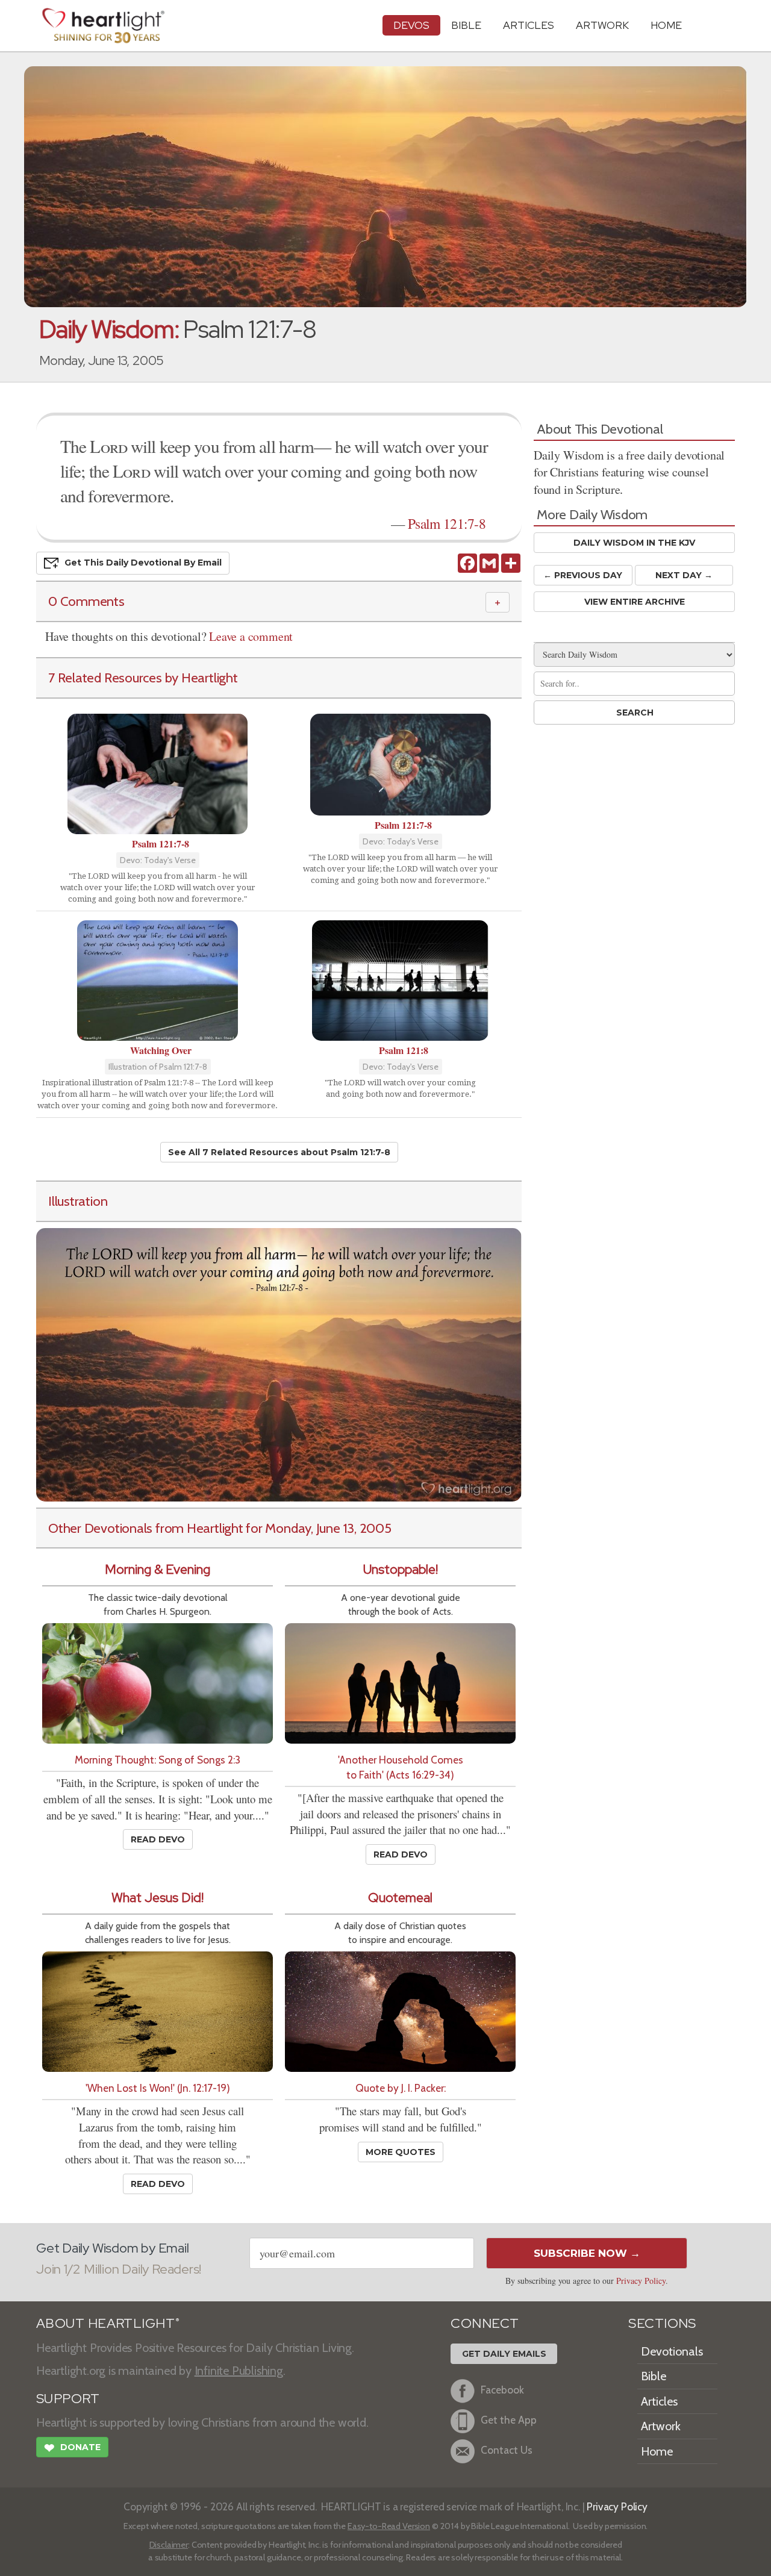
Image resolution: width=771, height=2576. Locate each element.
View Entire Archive (635, 602)
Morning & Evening (158, 1569)
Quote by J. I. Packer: (401, 2088)
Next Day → (684, 575)
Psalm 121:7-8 (447, 523)
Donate (72, 2448)
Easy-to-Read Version (389, 2526)
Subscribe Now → (587, 2253)
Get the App (509, 2420)
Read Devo (158, 1839)
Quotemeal (400, 1898)
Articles (529, 25)
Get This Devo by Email (143, 563)
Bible (466, 25)
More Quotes (401, 2152)
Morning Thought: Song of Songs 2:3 (158, 1760)
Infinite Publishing (239, 2371)
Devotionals (672, 2351)
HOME (666, 25)
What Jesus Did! (158, 1898)
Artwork (602, 25)
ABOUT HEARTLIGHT (108, 2323)
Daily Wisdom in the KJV (634, 543)
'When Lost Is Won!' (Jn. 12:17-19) (158, 2088)
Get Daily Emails (504, 2354)
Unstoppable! (401, 1569)
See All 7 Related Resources (279, 1152)
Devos (411, 25)
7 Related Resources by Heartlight (143, 678)
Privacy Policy (641, 2281)
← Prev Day (583, 575)
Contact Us (507, 2450)
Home (657, 2451)
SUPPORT (68, 2399)
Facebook (502, 2390)
